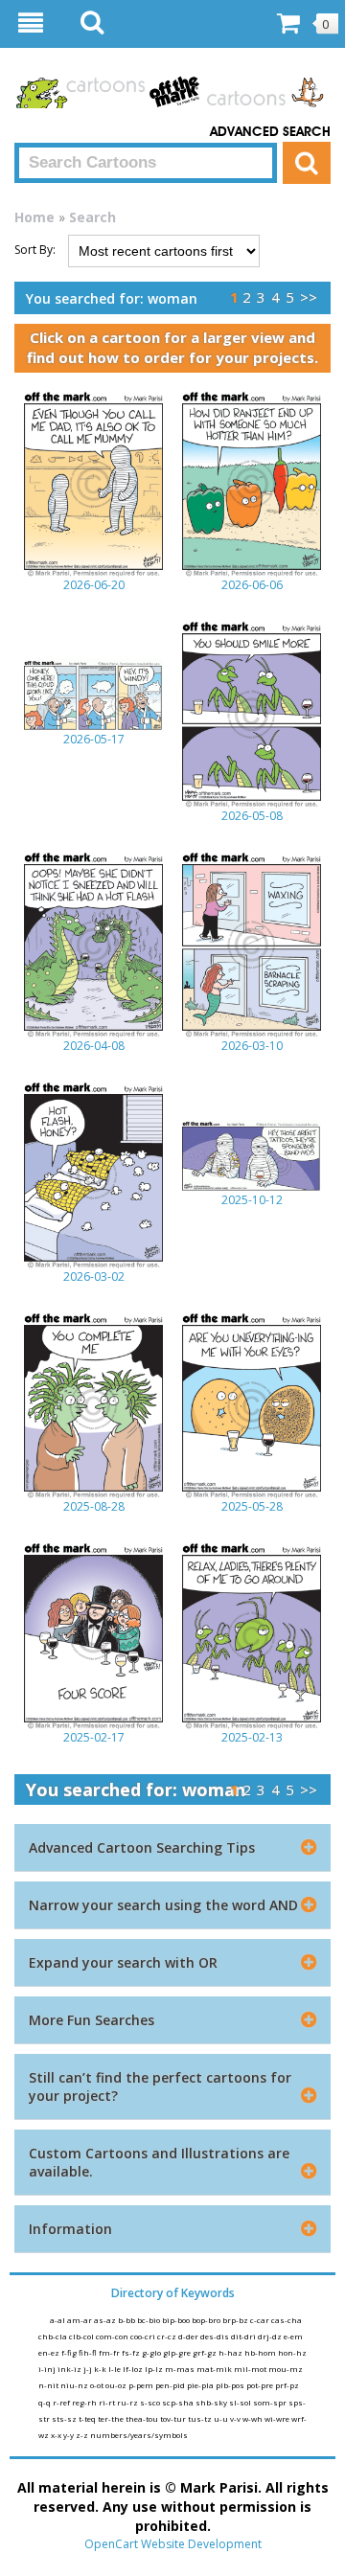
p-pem (142, 2385)
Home (34, 217)
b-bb (127, 2320)
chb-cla (54, 2336)
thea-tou (143, 2418)
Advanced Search (270, 132)
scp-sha (179, 2402)
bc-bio (149, 2320)
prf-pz (287, 2385)
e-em (293, 2336)
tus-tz (201, 2418)
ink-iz (70, 2369)
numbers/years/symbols (139, 2435)
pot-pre (261, 2385)
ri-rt (108, 2402)
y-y (69, 2435)
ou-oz (117, 2385)
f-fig (70, 2352)
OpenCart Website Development (173, 2544)
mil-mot (251, 2369)
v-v (236, 2418)
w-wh (253, 2418)
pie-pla (201, 2385)
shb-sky (212, 2402)
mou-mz (286, 2369)
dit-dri (244, 2336)
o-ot (98, 2385)
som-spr (271, 2402)
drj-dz (271, 2336)
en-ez (50, 2352)
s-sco (151, 2402)
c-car (261, 2320)
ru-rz (128, 2402)
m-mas (181, 2369)
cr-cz (168, 2336)
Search (92, 217)
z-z (83, 2435)
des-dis (216, 2336)
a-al (58, 2320)
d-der (189, 2336)
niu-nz (75, 2385)
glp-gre (178, 2352)
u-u (222, 2418)
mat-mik (215, 2369)
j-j (89, 2369)
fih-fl (89, 2352)
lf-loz (134, 2369)
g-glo (152, 2352)
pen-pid (171, 2385)
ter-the (112, 2418)
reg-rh (85, 2402)
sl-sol (241, 2402)
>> (309, 297)
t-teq (88, 2418)
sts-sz (65, 2418)
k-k (101, 2369)
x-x (57, 2435)
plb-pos (231, 2385)
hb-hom (261, 2352)
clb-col (82, 2336)
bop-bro (207, 2320)
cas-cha (287, 2320)
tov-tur (174, 2418)
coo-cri (144, 2336)
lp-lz (155, 2369)
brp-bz (236, 2320)
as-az (106, 2320)
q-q (46, 2402)
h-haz (231, 2352)
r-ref (62, 2402)
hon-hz (292, 2352)
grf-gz (206, 2352)
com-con (113, 2336)
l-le (115, 2369)
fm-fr (110, 2352)
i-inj (48, 2369)
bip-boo (177, 2320)
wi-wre (278, 2418)
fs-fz (132, 2352)
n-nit (49, 2385)
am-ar (80, 2320)
